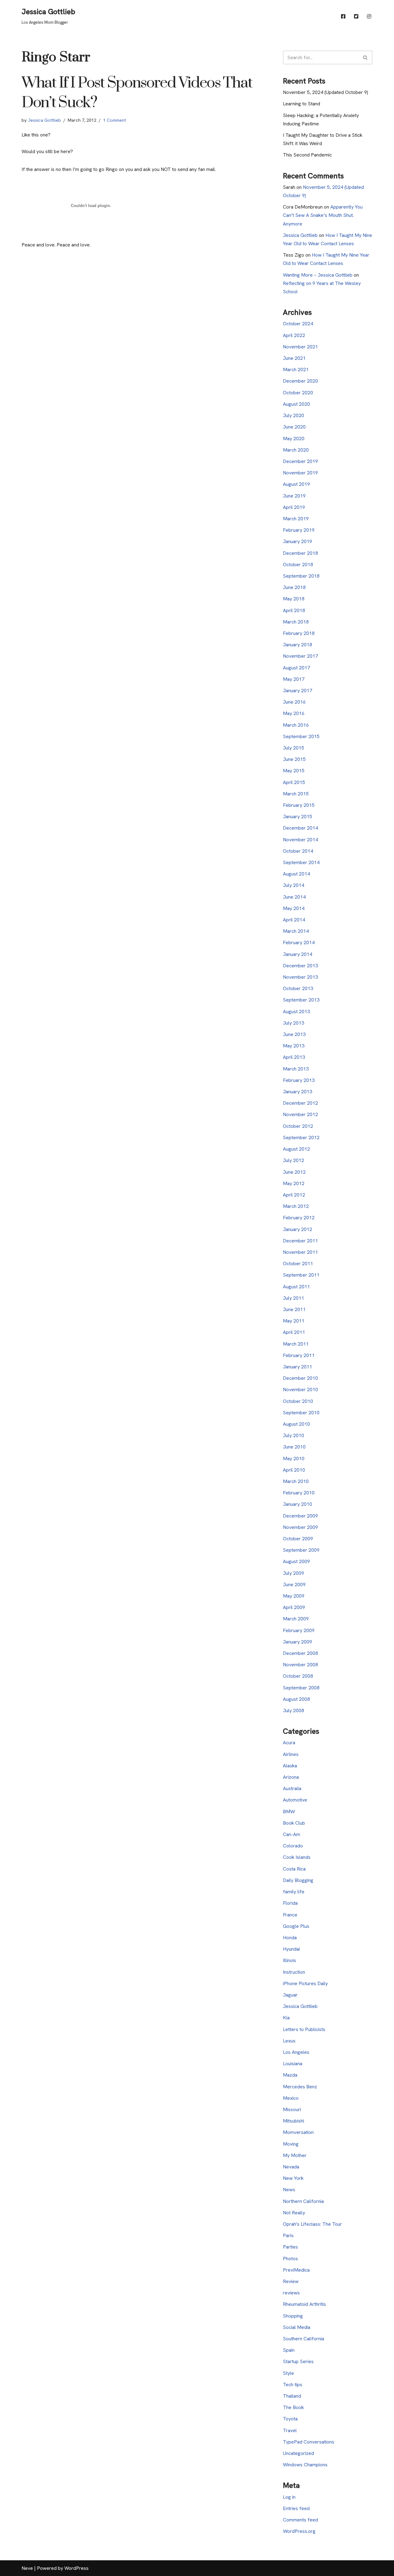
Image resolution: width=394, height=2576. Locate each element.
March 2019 (296, 519)
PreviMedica (296, 2270)
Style (288, 2373)
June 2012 (294, 1172)
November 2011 (300, 1252)
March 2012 (296, 1206)
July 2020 (293, 415)
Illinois (289, 1960)
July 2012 (293, 1160)
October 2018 (298, 565)
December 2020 (300, 381)
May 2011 (294, 1321)
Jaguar (290, 1995)
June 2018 (294, 587)
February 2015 (299, 805)
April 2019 (294, 507)
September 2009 (301, 1550)
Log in (289, 2497)
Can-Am (291, 1834)
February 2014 (299, 943)
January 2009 (298, 1642)
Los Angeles (296, 2052)
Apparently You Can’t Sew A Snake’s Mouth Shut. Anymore (323, 215)
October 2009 (298, 1539)
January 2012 (298, 1229)
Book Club (294, 1823)
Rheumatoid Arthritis (304, 2304)
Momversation (298, 2132)
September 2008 (301, 1688)
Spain (289, 2350)
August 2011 (296, 1287)
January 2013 (298, 1092)
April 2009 (294, 1607)
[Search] (366, 57)
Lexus (289, 2041)
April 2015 (294, 782)
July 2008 (293, 1711)
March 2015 (296, 794)
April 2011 (294, 1332)
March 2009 (296, 1619)
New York (293, 2178)
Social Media (297, 2327)
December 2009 (300, 1516)
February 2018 (299, 633)
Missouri (292, 2109)
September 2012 (301, 1138)
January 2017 (298, 691)
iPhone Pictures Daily (305, 1983)
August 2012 (296, 1149)
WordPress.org (299, 2531)
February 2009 (299, 1630)
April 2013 (294, 1057)
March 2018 (296, 622)
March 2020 (296, 450)
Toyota (290, 2419)
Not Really (294, 2213)
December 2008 (300, 1653)
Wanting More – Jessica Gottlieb (318, 275)
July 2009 (293, 1573)
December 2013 (300, 966)
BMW (289, 1812)
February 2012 (299, 1218)
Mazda (290, 2075)
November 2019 (300, 473)
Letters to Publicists (304, 2029)
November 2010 (300, 1390)
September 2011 (301, 1275)
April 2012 (294, 1195)
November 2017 (300, 656)
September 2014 (301, 862)
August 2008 (296, 1699)
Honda (290, 1938)
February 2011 (299, 1355)
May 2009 (294, 1596)
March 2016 (296, 725)
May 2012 (294, 1183)
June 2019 (294, 496)
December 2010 (300, 1378)
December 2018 (300, 553)
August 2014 (296, 874)
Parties (290, 2247)
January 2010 (298, 1504)
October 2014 (298, 851)
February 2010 (299, 1493)
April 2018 (294, 610)
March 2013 (296, 1069)
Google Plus (296, 1926)
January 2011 (298, 1367)
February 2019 (299, 530)
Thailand (292, 2396)
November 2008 (300, 1665)
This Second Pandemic (307, 155)
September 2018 (301, 576)
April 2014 (294, 920)
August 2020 (296, 404)
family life (294, 1892)
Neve (27, 2568)
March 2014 (296, 931)
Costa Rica (294, 1869)
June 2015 (294, 759)
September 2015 (301, 736)
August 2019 (296, 484)
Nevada (291, 2167)
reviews (291, 2293)
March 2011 (296, 1344)
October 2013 (298, 988)
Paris (288, 2235)
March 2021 (296, 370)
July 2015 (293, 748)
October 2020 (298, 393)
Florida (290, 1903)
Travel (290, 2430)
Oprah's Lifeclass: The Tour (312, 2224)
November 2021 (300, 347)
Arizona (291, 1777)
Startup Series (298, 2361)
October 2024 (298, 324)
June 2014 (294, 897)
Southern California (304, 2339)
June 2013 (294, 1034)
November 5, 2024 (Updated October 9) (326, 92)
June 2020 (294, 427)
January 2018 (298, 645)
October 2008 (298, 1676)
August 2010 (296, 1424)
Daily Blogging (298, 1880)
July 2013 (293, 1023)
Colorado (293, 1846)
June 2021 (294, 358)
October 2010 (298, 1401)
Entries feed (296, 2508)
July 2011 (293, 1298)
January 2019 (298, 541)
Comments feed (300, 2520)
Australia (292, 1788)
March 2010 (296, 1481)
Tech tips (293, 2385)
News (289, 2190)
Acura (289, 1743)
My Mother (295, 2155)
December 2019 (300, 461)
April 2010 (294, 1470)
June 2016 (294, 702)
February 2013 (299, 1080)
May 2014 (294, 908)
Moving (291, 2144)
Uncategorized (298, 2453)
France (290, 1915)
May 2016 (294, 713)
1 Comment (115, 120)
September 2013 (301, 1000)
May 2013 (294, 1046)
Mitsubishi (293, 2121)
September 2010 (301, 1413)
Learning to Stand (302, 104)
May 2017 (294, 679)
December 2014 (300, 828)
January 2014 (298, 954)
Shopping (293, 2316)
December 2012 (300, 1103)
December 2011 (300, 1241)
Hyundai (291, 1949)
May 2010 (294, 1459)
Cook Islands (297, 1857)
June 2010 (294, 1447)
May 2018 (294, 599)
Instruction (294, 1972)
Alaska (290, 1766)
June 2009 (294, 1585)
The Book (293, 2407)
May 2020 (294, 439)
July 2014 (293, 885)
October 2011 (298, 1264)
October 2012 (298, 1126)
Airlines (291, 1754)
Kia (286, 2018)
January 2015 (298, 817)
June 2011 (294, 1309)
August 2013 (296, 1012)
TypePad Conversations (309, 2442)
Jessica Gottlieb (44, 120)
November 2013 (300, 977)
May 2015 (294, 771)
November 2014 (300, 840)
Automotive (295, 1800)
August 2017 (296, 668)
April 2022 (294, 335)
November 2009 (300, 1527)
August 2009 (296, 1561)
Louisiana (293, 2064)
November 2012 (300, 1114)
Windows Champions (305, 2465)
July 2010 (293, 1435)
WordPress (76, 2568)
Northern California (303, 2201)
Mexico (291, 2098)
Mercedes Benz (300, 2087)
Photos (290, 2259)
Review (291, 2281)
